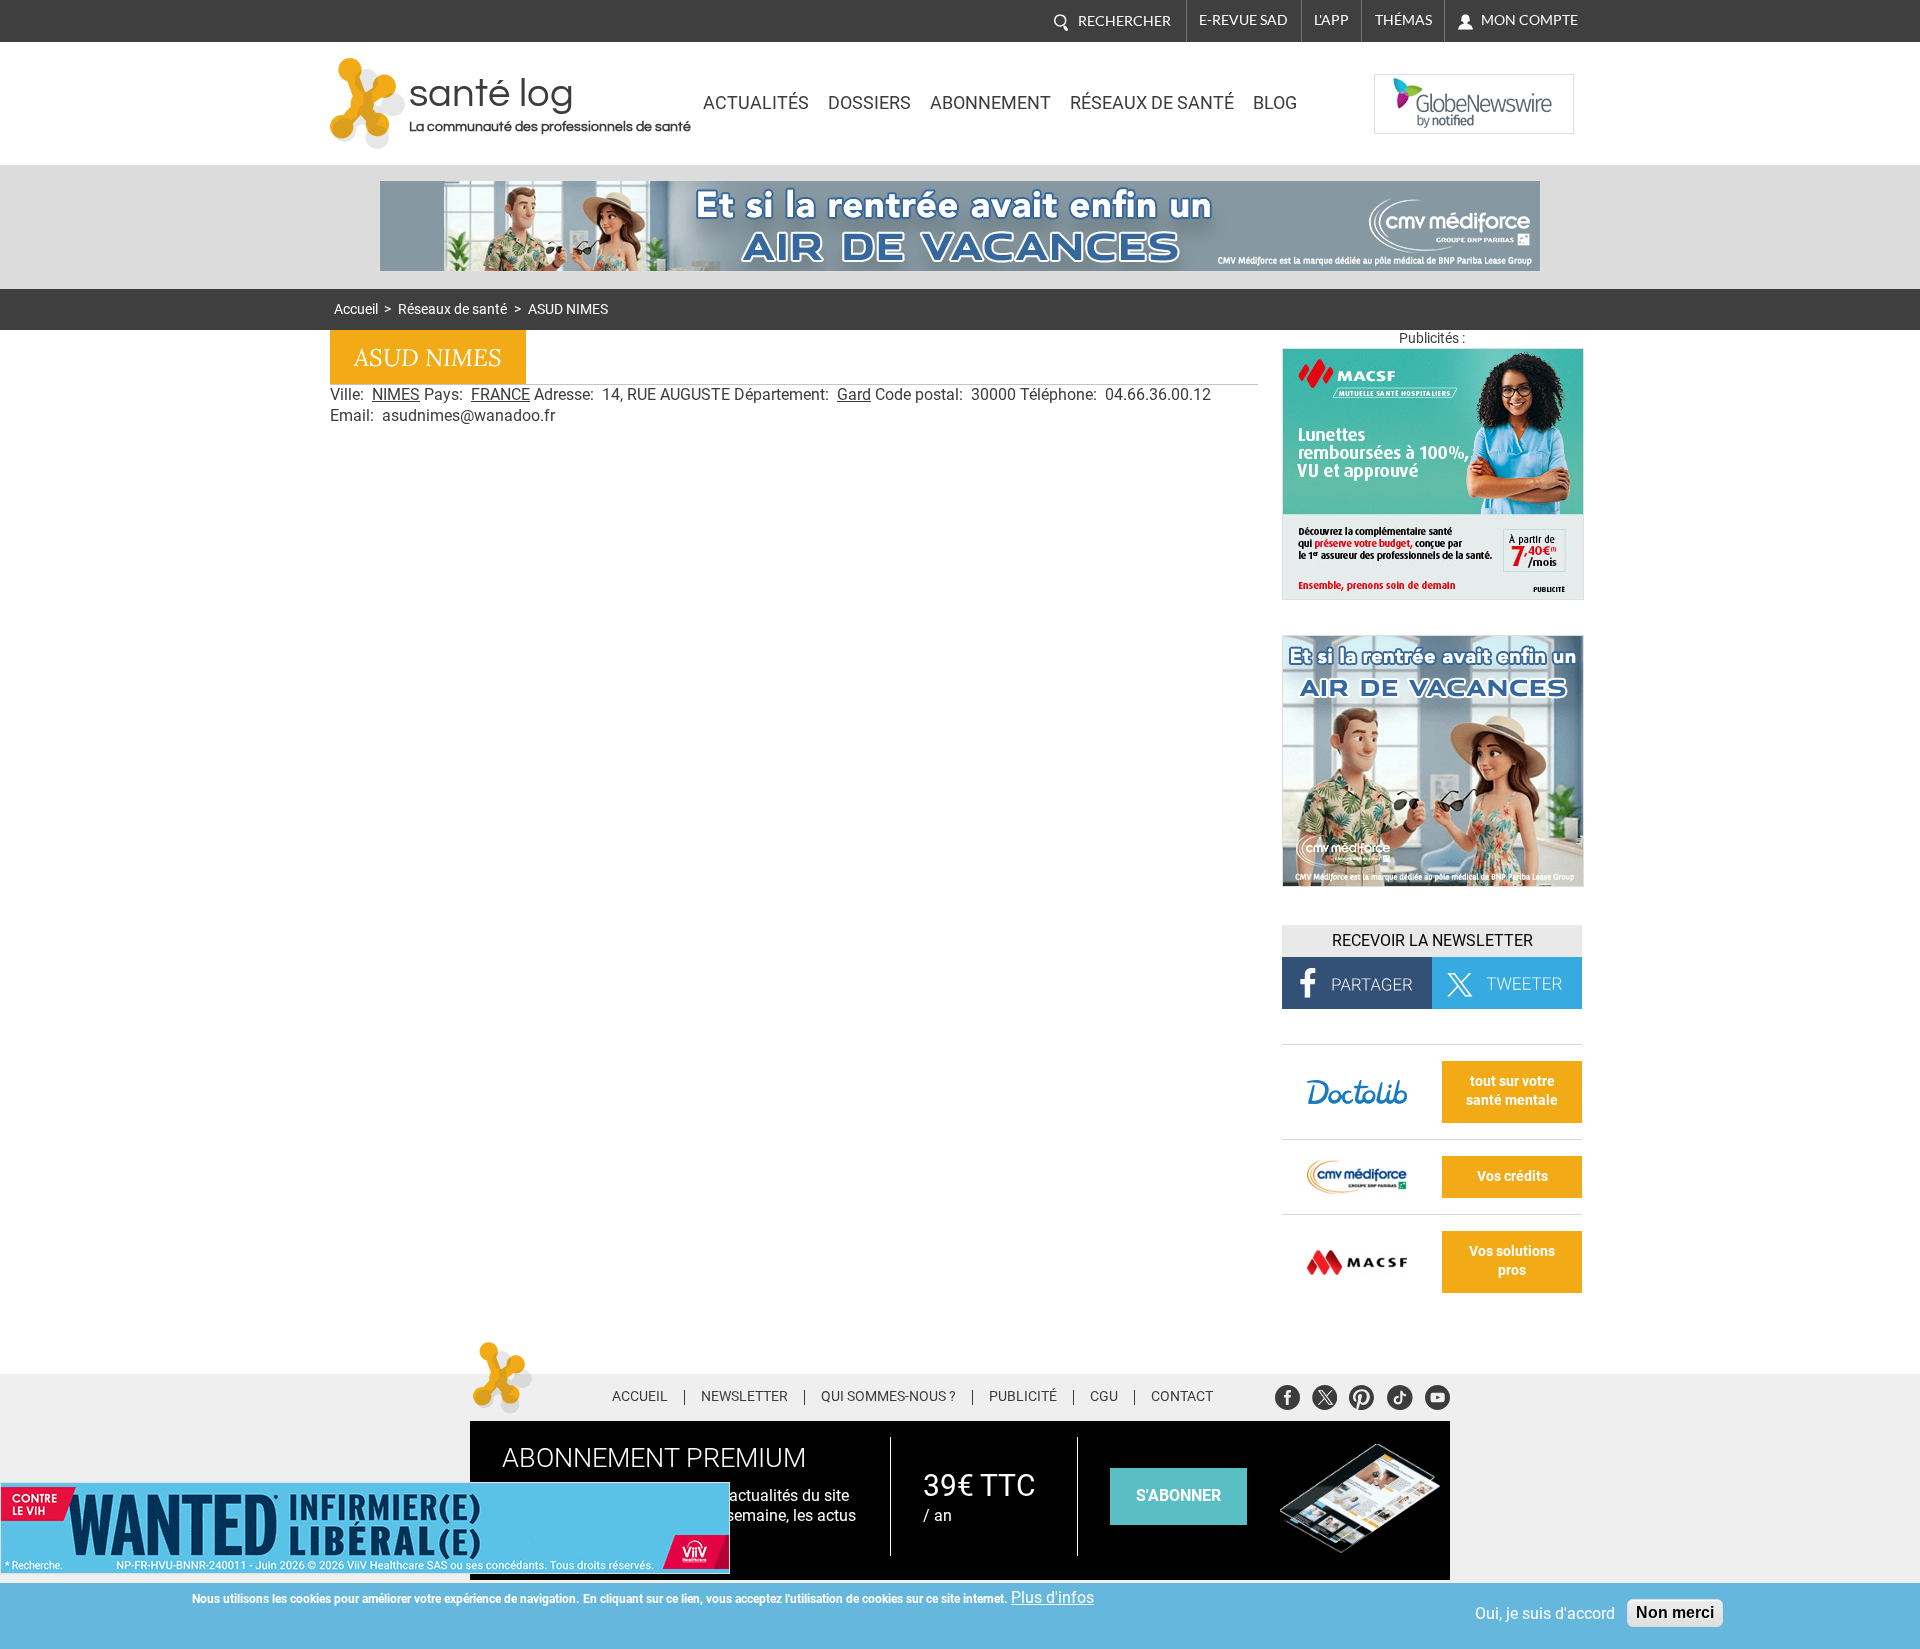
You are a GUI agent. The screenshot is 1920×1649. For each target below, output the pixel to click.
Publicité (1023, 1397)
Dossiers (869, 103)
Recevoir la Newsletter (1432, 940)
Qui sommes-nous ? (888, 1397)
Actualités (756, 103)
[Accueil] (367, 103)
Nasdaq (1414, 89)
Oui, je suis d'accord (1545, 1613)
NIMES (396, 394)
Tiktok (1399, 1394)
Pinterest (1361, 1394)
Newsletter (744, 1397)
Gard (854, 394)
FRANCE (500, 394)
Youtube (1437, 1394)
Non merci (1675, 1612)
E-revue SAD (1243, 20)
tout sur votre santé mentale (1512, 1091)
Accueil (356, 309)
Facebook (1287, 1394)
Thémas (1403, 20)
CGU (1104, 1397)
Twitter (1324, 1394)
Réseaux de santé (1152, 103)
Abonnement (990, 103)
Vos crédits (1512, 1176)
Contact (1182, 1397)
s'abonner (1178, 1495)
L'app (1331, 20)
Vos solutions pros (1512, 1261)
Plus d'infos (1052, 1597)
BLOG (1275, 103)
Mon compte (1529, 20)
